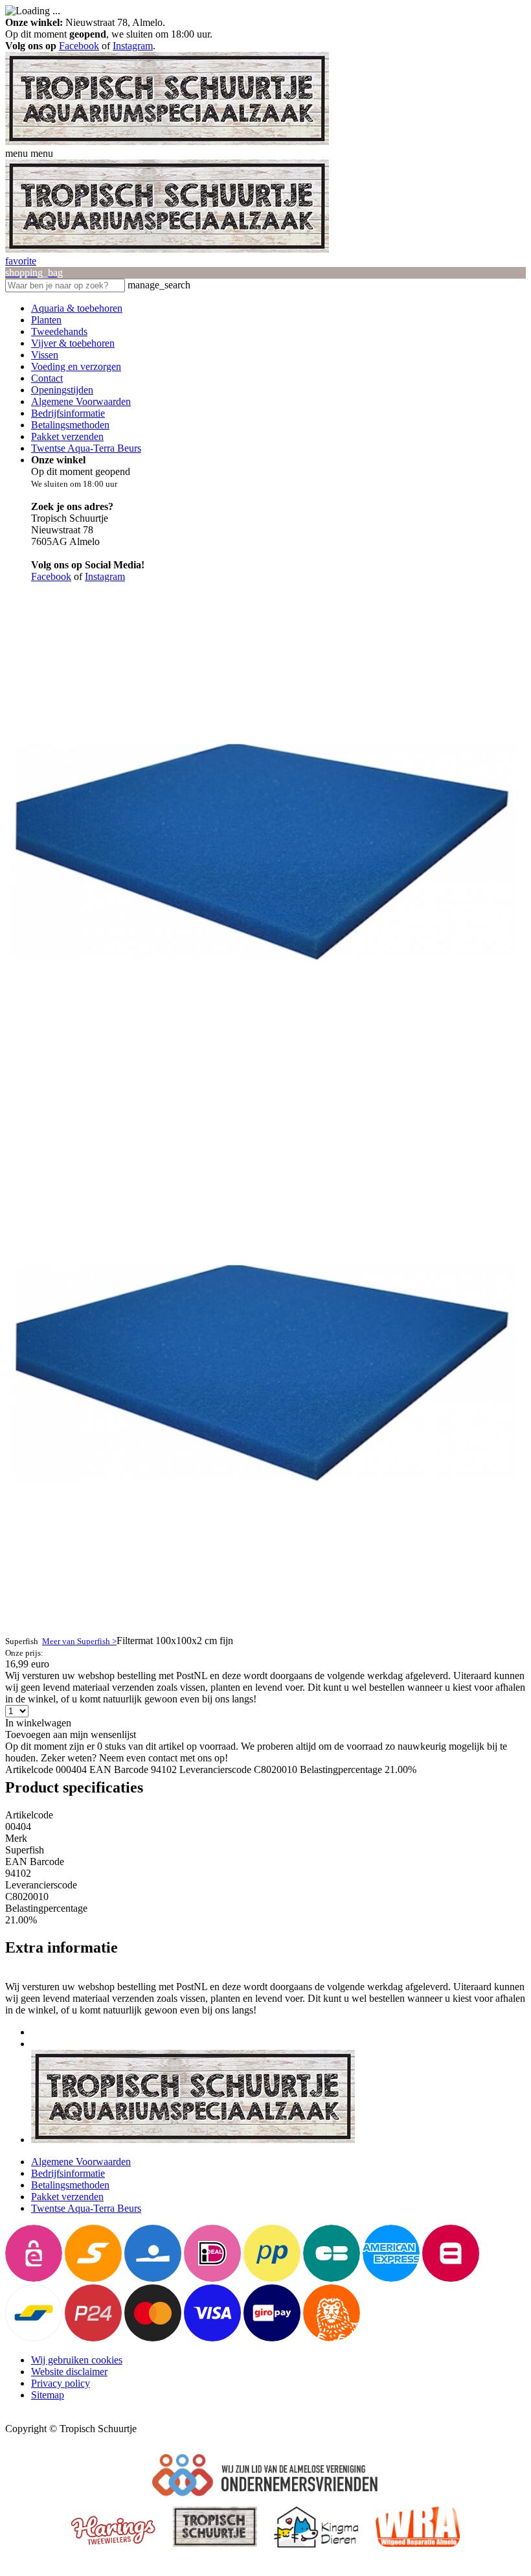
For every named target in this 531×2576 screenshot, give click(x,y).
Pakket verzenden (67, 436)
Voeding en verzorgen (76, 366)
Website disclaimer (69, 2372)
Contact (47, 378)
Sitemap (48, 2395)
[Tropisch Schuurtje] (167, 142)
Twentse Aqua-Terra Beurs (86, 448)
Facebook (79, 46)
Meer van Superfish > (79, 1641)
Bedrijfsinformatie (68, 413)
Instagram (133, 46)
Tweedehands (59, 331)
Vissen (45, 355)
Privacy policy (61, 2383)
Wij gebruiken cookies (77, 2360)
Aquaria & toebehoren (77, 308)
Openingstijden (62, 390)
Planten (46, 320)
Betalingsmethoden (70, 425)
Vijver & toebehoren (73, 343)
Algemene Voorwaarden (81, 401)
